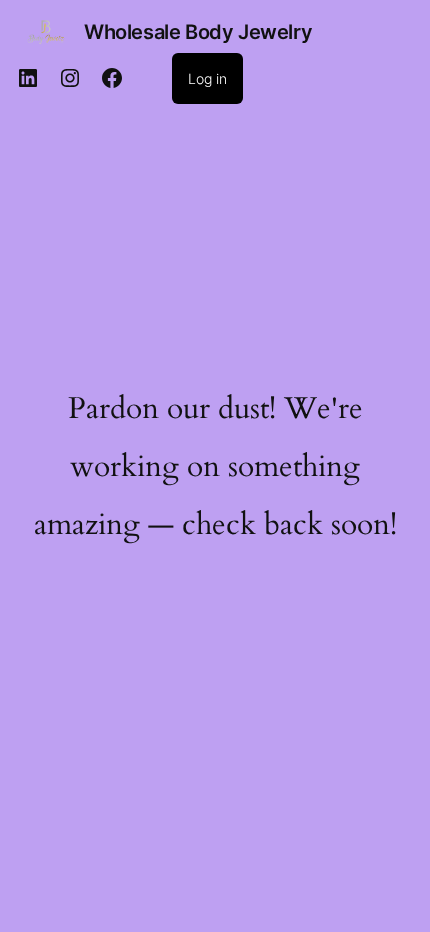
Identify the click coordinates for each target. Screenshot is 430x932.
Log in (207, 78)
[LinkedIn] (28, 78)
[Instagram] (70, 78)
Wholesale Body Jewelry (198, 32)
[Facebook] (112, 78)
